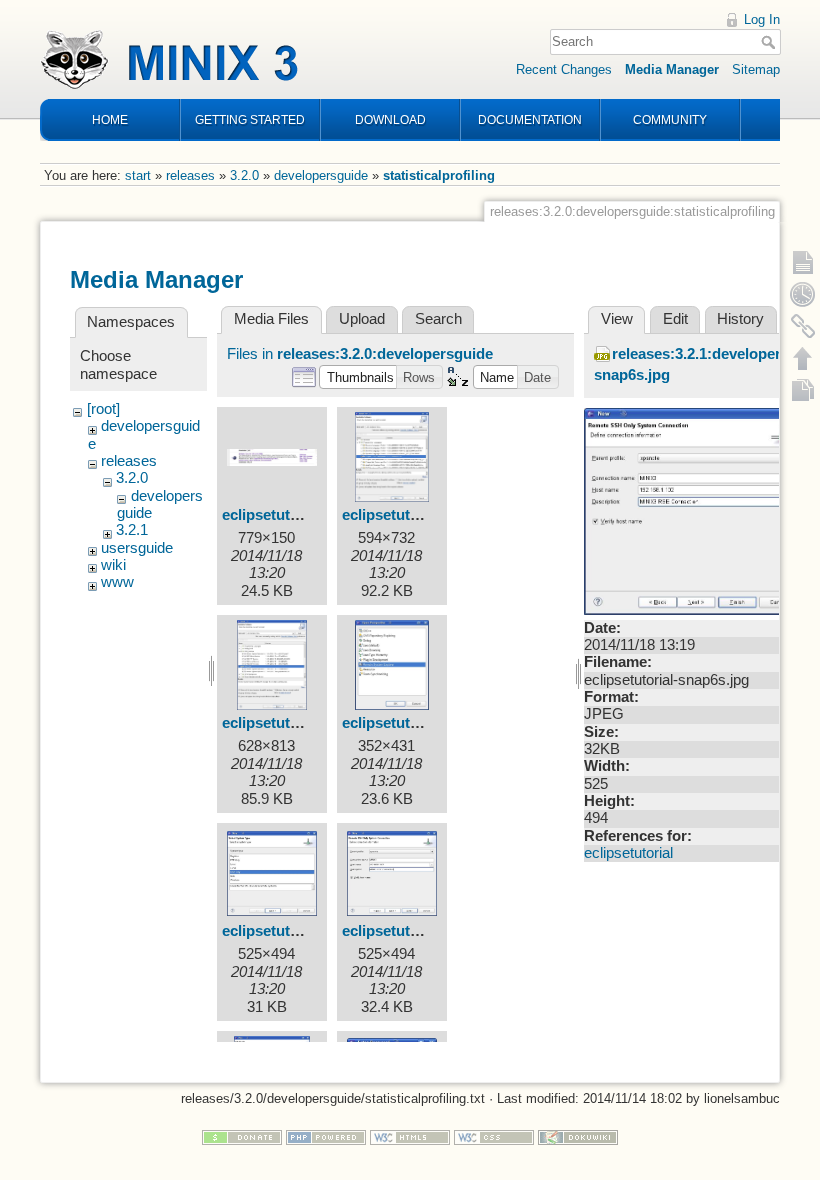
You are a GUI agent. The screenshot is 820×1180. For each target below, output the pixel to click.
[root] (103, 409)
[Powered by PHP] (326, 1136)
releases (190, 175)
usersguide (137, 548)
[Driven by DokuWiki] (578, 1136)
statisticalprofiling (439, 175)
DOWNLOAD (390, 120)
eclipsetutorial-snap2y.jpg (431, 515)
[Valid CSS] (494, 1136)
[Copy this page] (803, 390)
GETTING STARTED (250, 120)
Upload (362, 319)
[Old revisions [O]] (803, 294)
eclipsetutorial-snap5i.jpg (310, 931)
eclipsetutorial (628, 853)
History (740, 319)
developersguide (321, 175)
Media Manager (672, 69)
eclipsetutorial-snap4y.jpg (431, 723)
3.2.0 (244, 175)
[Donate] (242, 1136)
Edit (675, 319)
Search (770, 42)
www (117, 582)
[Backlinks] (803, 326)
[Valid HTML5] (410, 1136)
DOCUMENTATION (530, 120)
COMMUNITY (670, 120)
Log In (762, 19)
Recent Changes (564, 69)
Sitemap (756, 69)
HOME (110, 120)
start (138, 175)
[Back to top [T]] (803, 358)
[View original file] (694, 510)
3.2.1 (132, 530)
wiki (113, 565)
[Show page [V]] (803, 262)
